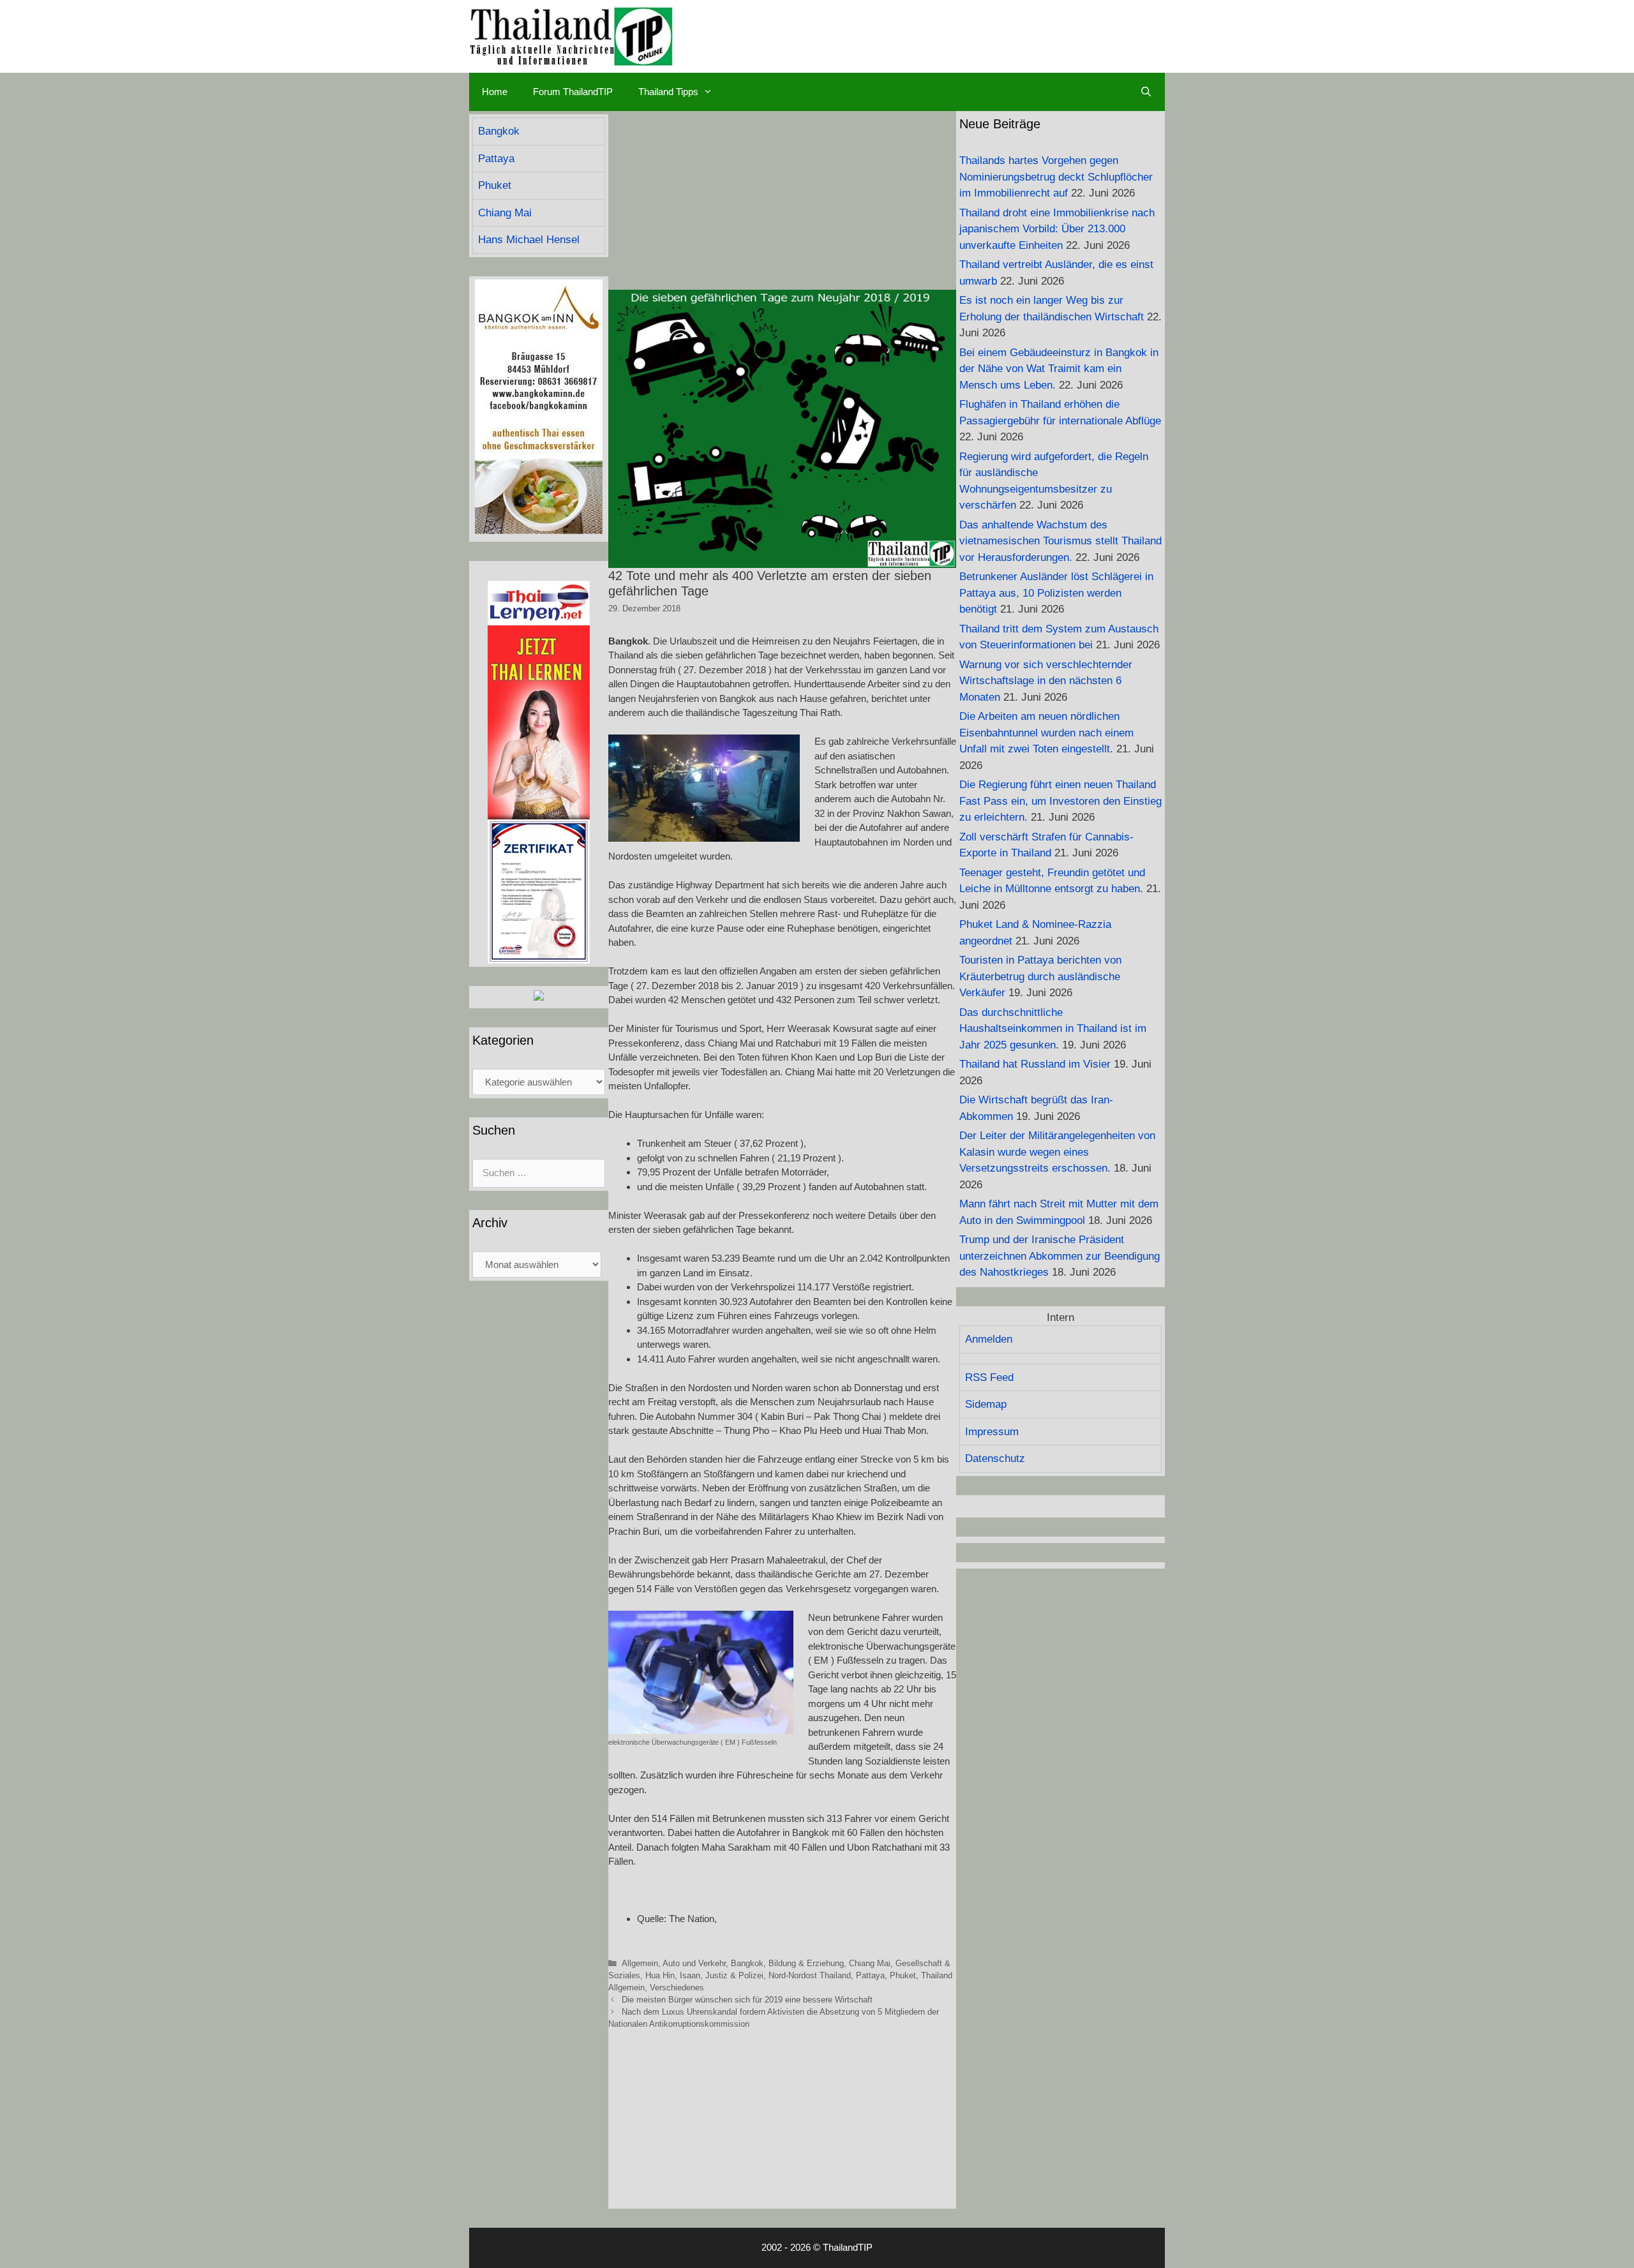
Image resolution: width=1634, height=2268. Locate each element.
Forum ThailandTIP (573, 92)
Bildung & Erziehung (806, 1963)
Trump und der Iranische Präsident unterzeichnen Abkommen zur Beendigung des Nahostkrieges (1060, 1256)
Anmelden (989, 1339)
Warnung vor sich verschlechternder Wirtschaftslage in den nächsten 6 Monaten (1046, 681)
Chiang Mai (870, 1963)
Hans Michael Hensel (529, 240)
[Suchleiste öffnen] (1146, 92)
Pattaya (870, 1975)
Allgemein (640, 1963)
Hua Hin (660, 1975)
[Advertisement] (782, 200)
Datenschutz (995, 1459)
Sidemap (986, 1404)
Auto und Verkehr (694, 1963)
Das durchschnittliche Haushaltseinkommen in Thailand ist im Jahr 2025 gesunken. (1053, 1029)
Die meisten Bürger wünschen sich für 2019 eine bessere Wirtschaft (747, 2000)
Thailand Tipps (668, 92)
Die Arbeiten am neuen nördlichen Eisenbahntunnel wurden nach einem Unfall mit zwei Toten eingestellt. (1046, 733)
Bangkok (747, 1963)
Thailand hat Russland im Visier (1035, 1064)
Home (495, 92)
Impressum (992, 1432)
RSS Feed (989, 1377)
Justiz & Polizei (734, 1975)
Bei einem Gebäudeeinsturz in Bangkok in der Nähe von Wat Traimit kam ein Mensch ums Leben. (1059, 369)
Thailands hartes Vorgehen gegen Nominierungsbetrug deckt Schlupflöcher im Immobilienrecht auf (1056, 177)
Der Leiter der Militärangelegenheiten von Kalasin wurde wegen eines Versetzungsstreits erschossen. (1057, 1152)
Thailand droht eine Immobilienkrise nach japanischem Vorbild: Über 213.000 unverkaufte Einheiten (1057, 229)
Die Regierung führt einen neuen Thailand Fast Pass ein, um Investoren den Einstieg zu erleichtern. (1061, 801)
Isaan (690, 1975)
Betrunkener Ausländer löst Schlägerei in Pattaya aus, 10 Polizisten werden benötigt (1056, 593)
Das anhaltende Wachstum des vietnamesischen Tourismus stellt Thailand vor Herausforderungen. (1061, 541)
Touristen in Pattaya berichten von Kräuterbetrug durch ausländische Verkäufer (1040, 976)
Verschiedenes (677, 1988)
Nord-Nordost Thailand (810, 1975)
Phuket (903, 1975)
